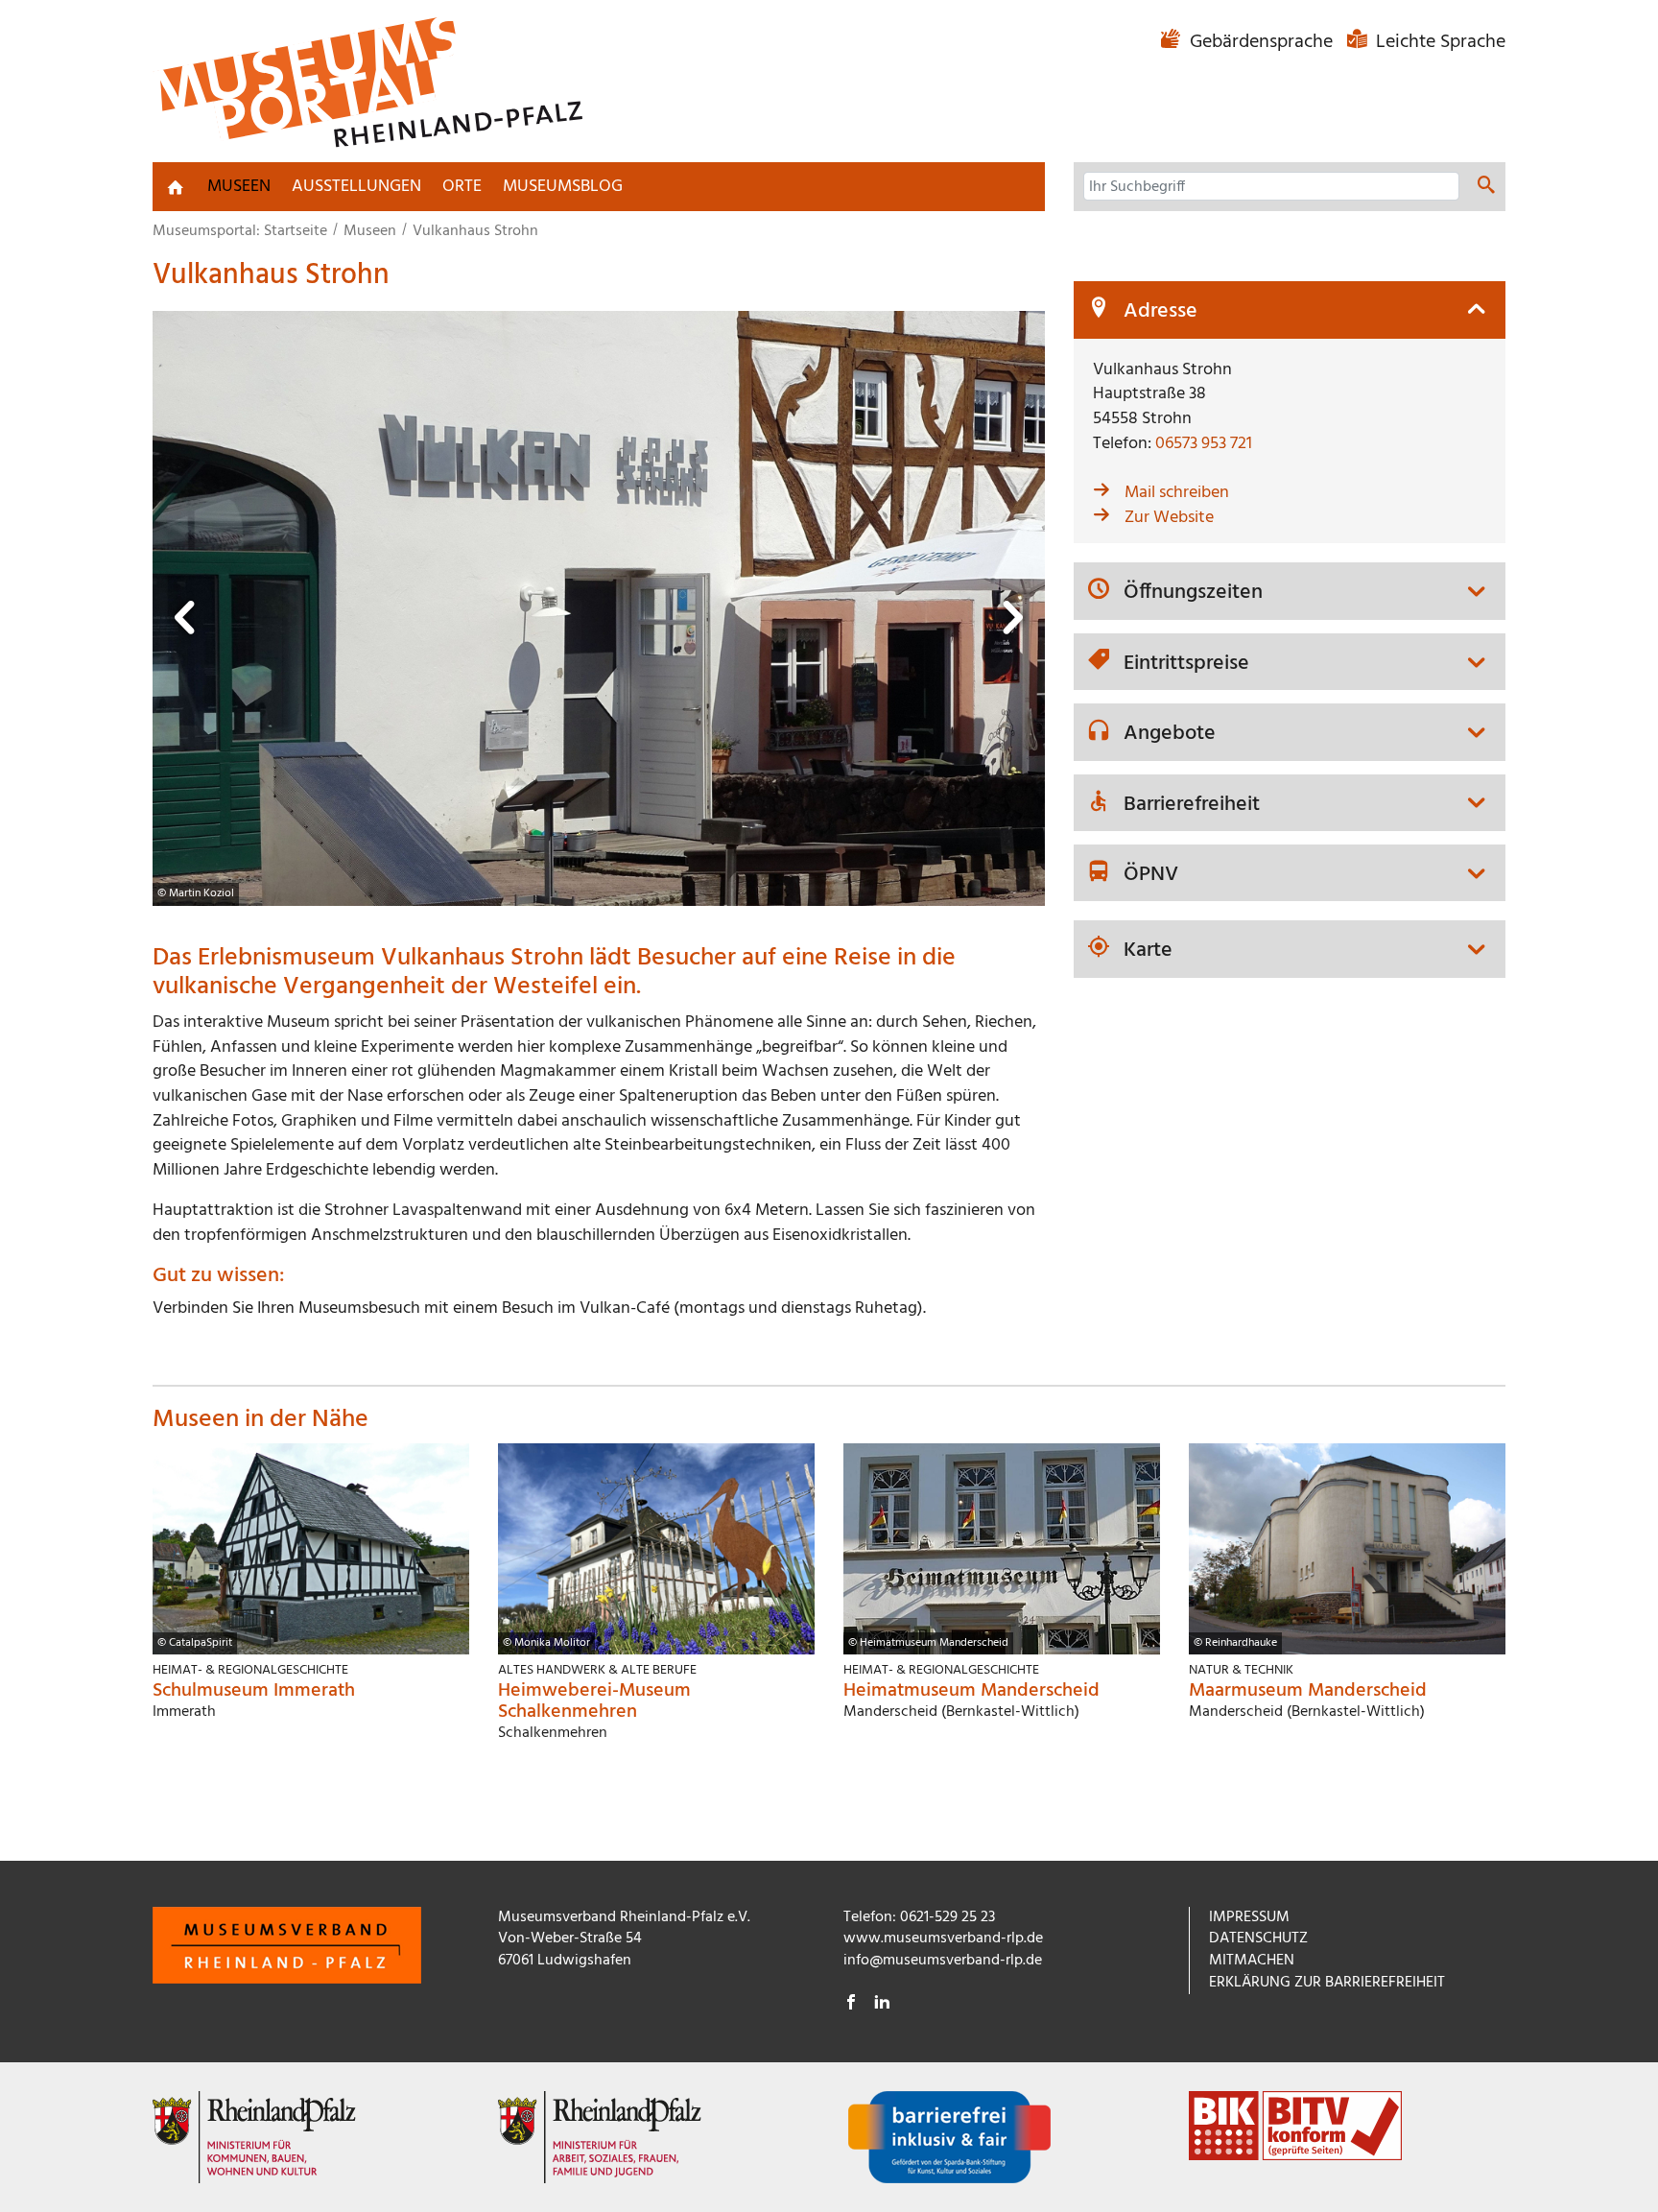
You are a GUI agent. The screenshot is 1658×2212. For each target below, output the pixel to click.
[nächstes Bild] (1011, 623)
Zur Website (1169, 518)
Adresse (1161, 312)
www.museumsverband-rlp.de (943, 1938)
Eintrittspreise (1186, 664)
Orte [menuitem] (462, 187)
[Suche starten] (1486, 188)
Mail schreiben (1177, 493)
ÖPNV (1151, 875)
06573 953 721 (1204, 444)
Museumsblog (563, 187)
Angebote (1170, 734)
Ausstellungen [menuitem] (356, 187)
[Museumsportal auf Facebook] (851, 2005)
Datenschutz (1258, 1938)
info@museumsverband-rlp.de (943, 1961)
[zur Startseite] (176, 187)
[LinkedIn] (882, 2005)
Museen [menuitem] (239, 187)
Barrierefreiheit (1192, 805)
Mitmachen (1252, 1961)
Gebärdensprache (1261, 42)
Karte (1148, 951)
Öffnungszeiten (1193, 593)
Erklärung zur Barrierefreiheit (1327, 1983)
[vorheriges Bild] (186, 623)
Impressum (1249, 1917)
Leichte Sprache (1438, 42)
